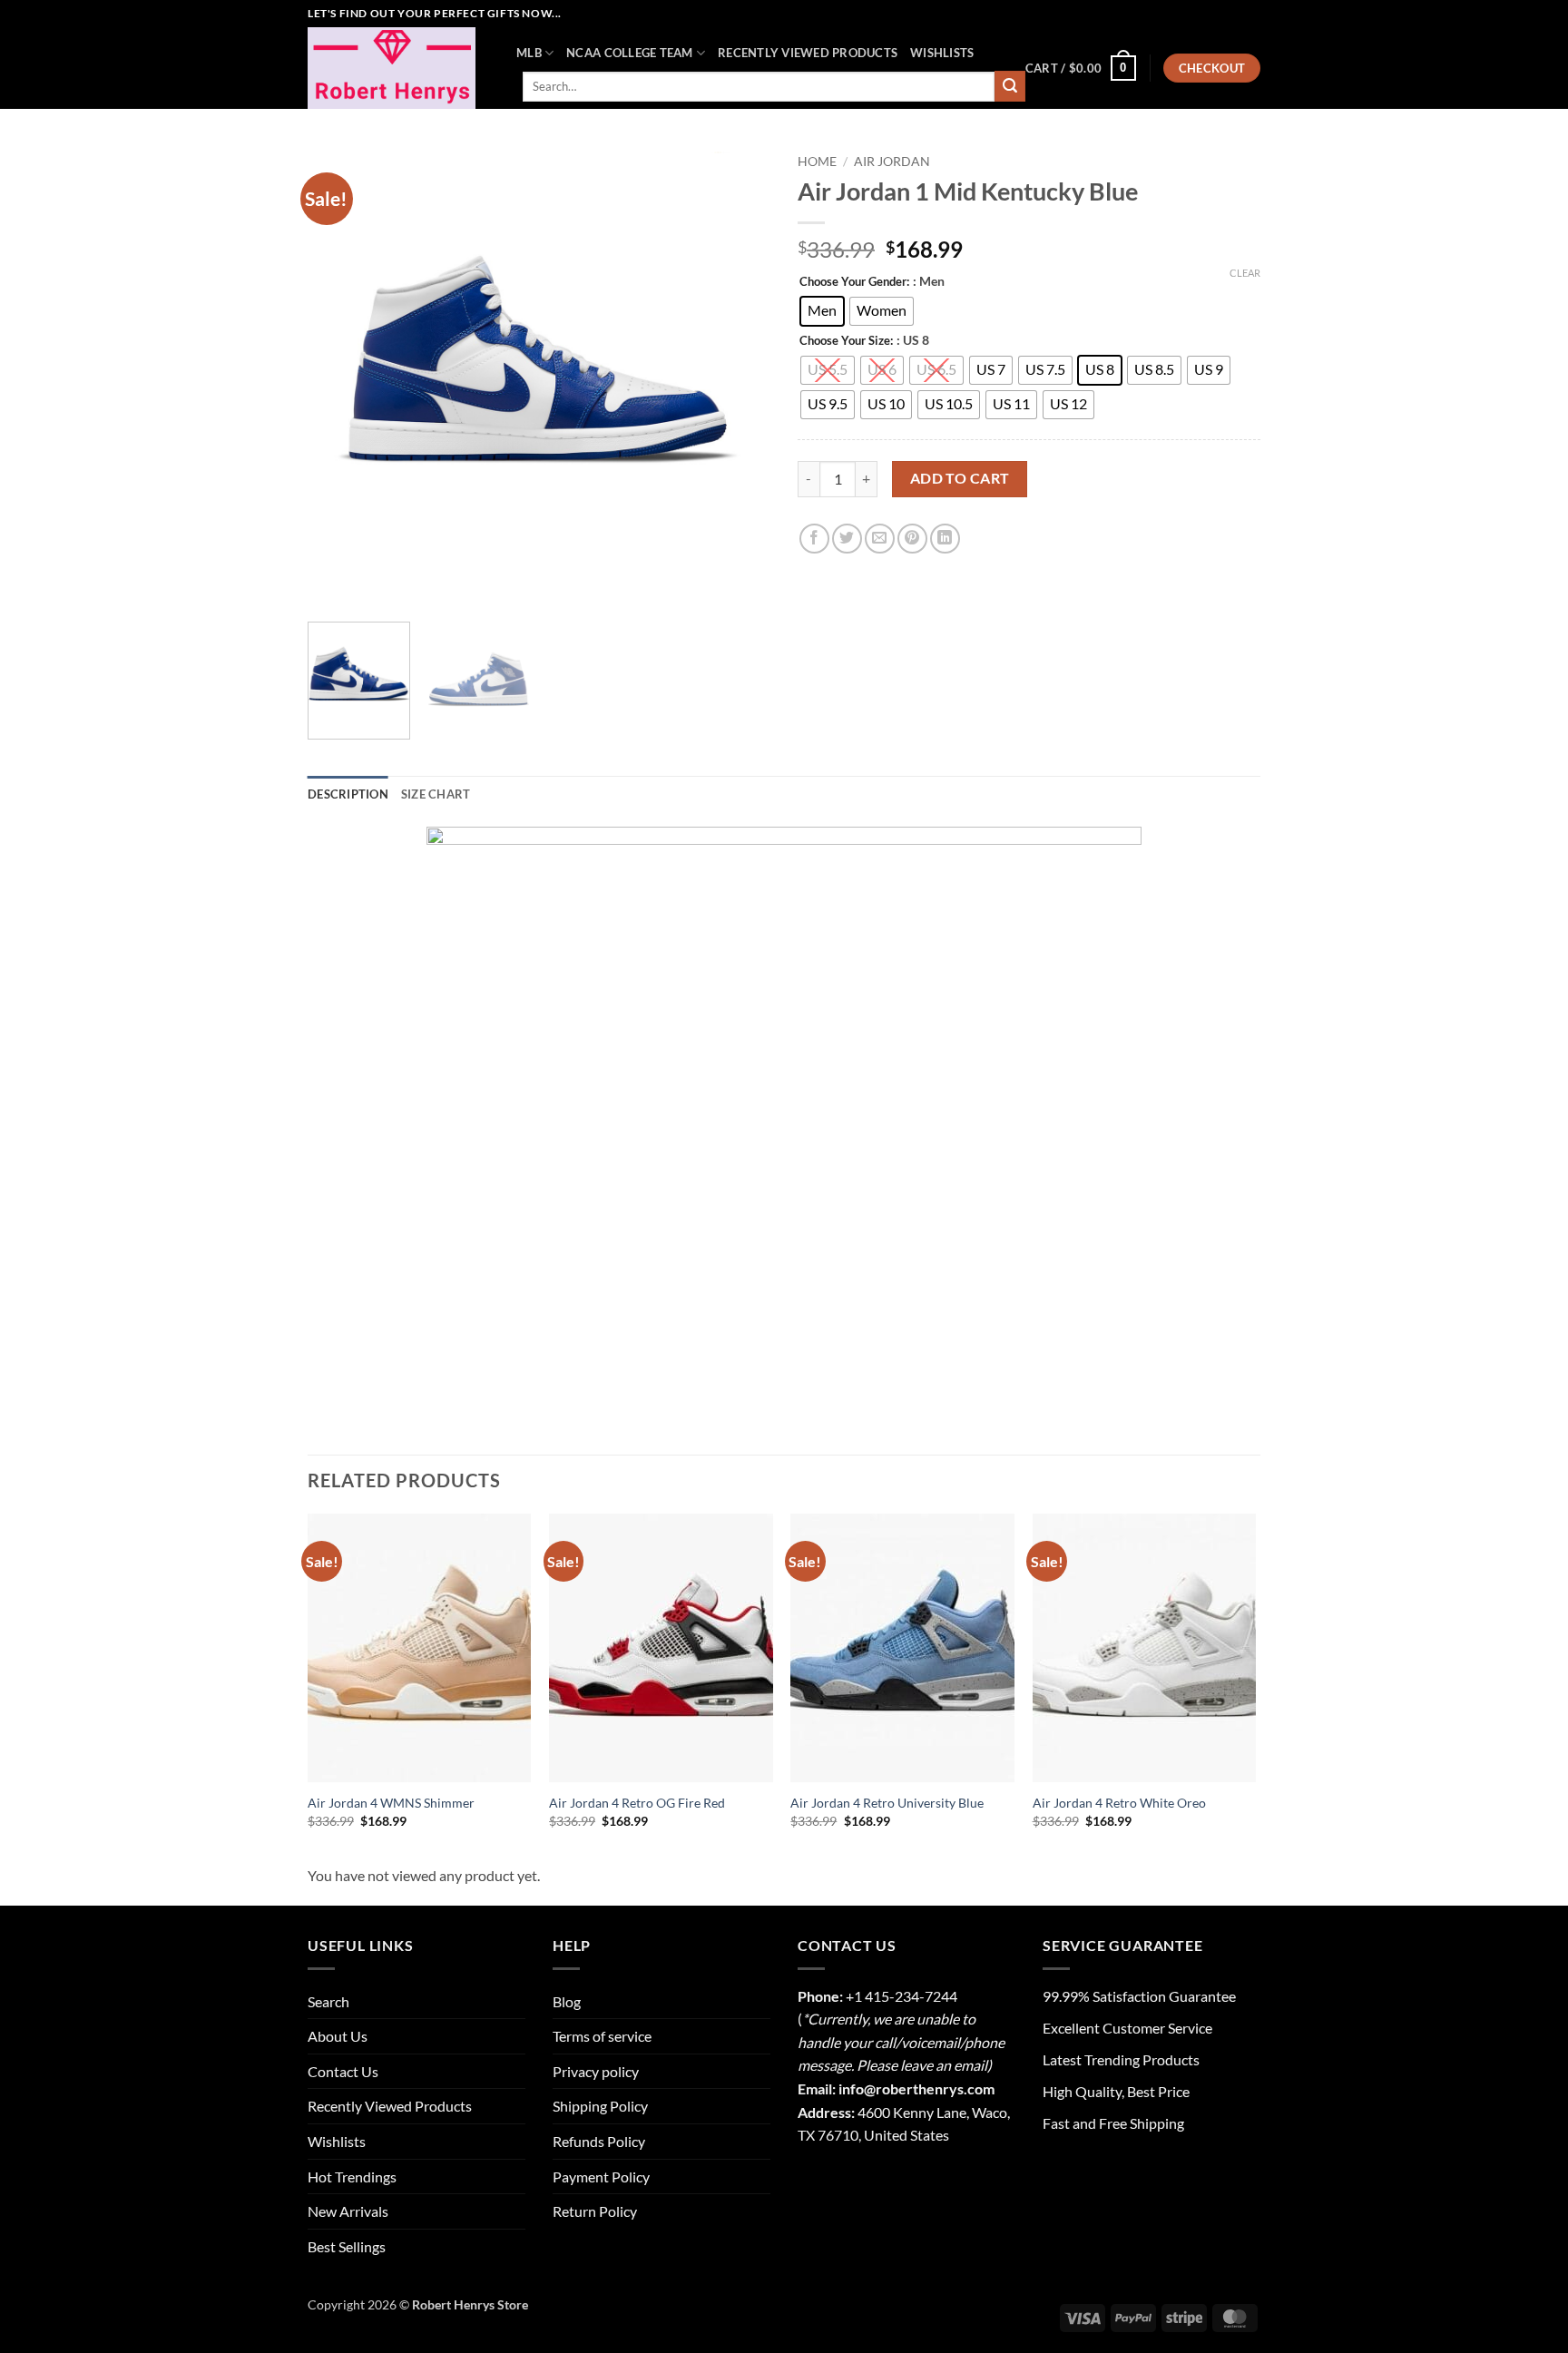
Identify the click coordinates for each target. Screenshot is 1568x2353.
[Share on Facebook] (814, 539)
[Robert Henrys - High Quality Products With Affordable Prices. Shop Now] (398, 68)
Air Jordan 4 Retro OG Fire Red (637, 1803)
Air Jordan (892, 162)
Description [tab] (348, 794)
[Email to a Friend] (880, 539)
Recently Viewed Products (808, 53)
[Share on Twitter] (847, 539)
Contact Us (343, 2071)
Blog (567, 2001)
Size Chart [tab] (436, 794)
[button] (1081, 68)
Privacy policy (596, 2071)
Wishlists (942, 53)
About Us (338, 2036)
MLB (529, 53)
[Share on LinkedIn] (945, 539)
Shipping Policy (600, 2106)
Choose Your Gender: (854, 282)
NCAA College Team (629, 53)
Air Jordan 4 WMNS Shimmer (391, 1803)
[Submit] (1010, 86)
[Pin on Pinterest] (912, 539)
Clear (1245, 273)
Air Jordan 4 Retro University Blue (887, 1803)
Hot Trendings (352, 2177)
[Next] (739, 377)
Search (328, 2001)
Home (817, 162)
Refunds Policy (599, 2141)
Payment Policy (601, 2177)
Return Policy (595, 2211)
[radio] (822, 311)
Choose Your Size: (846, 341)
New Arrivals (348, 2211)
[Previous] (339, 377)
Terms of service (602, 2036)
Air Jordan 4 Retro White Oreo (1119, 1803)
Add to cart (960, 478)
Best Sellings (347, 2246)
